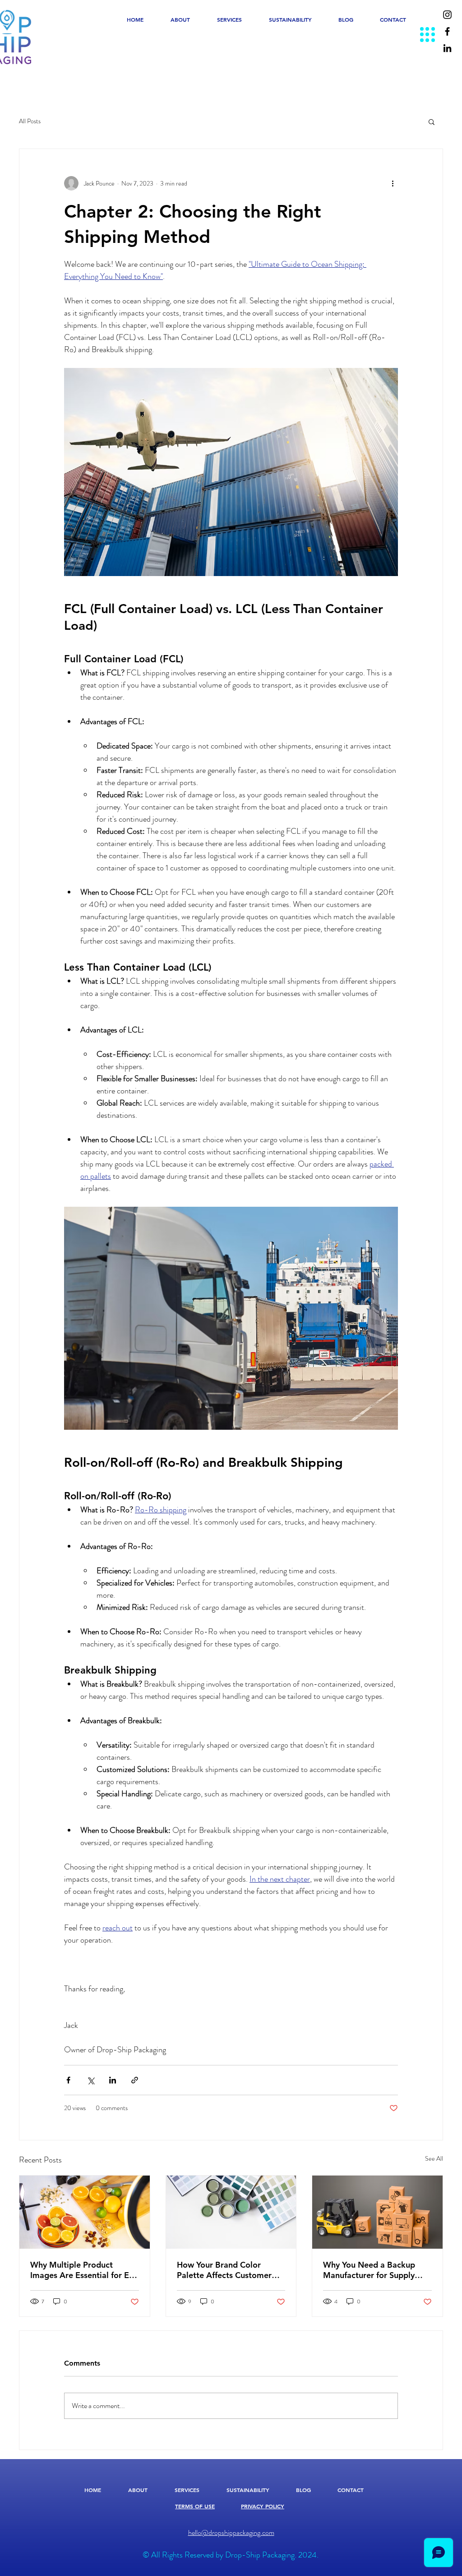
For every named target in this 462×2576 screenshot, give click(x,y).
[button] (432, 121)
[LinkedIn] (447, 48)
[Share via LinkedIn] (113, 2080)
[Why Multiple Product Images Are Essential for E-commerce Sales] (85, 2212)
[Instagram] (447, 15)
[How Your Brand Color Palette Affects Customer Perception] (231, 2212)
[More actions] (393, 183)
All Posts (30, 121)
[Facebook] (447, 31)
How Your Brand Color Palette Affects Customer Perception (224, 2270)
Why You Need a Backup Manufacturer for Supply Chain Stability (369, 2270)
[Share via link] (135, 2080)
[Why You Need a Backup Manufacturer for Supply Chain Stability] (377, 2212)
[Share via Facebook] (68, 2080)
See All (434, 2158)
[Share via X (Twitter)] (90, 2080)
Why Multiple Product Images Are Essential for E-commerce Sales (81, 2270)
